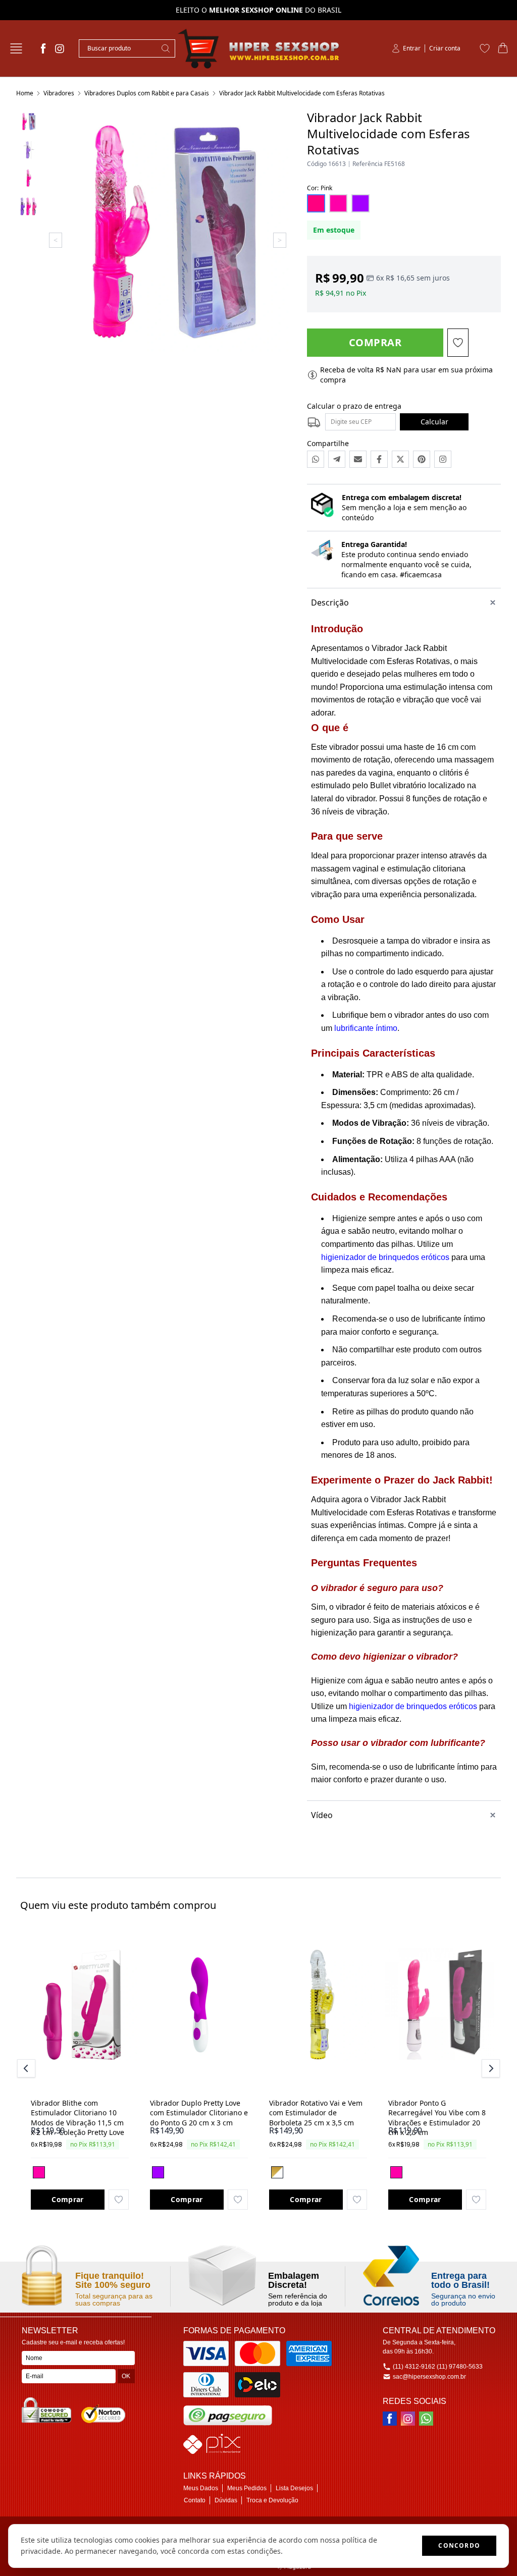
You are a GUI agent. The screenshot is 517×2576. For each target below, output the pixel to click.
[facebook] (43, 48)
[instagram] (60, 48)
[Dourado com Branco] (277, 2172)
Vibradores (59, 93)
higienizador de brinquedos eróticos (385, 1257)
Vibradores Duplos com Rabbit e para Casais (147, 93)
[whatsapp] (426, 2419)
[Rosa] (39, 2172)
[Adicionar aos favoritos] (119, 2200)
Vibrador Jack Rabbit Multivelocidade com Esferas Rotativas (302, 93)
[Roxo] (158, 2172)
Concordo (459, 2545)
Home (25, 93)
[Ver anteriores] (28, 2068)
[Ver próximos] (489, 2068)
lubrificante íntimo (366, 1028)
